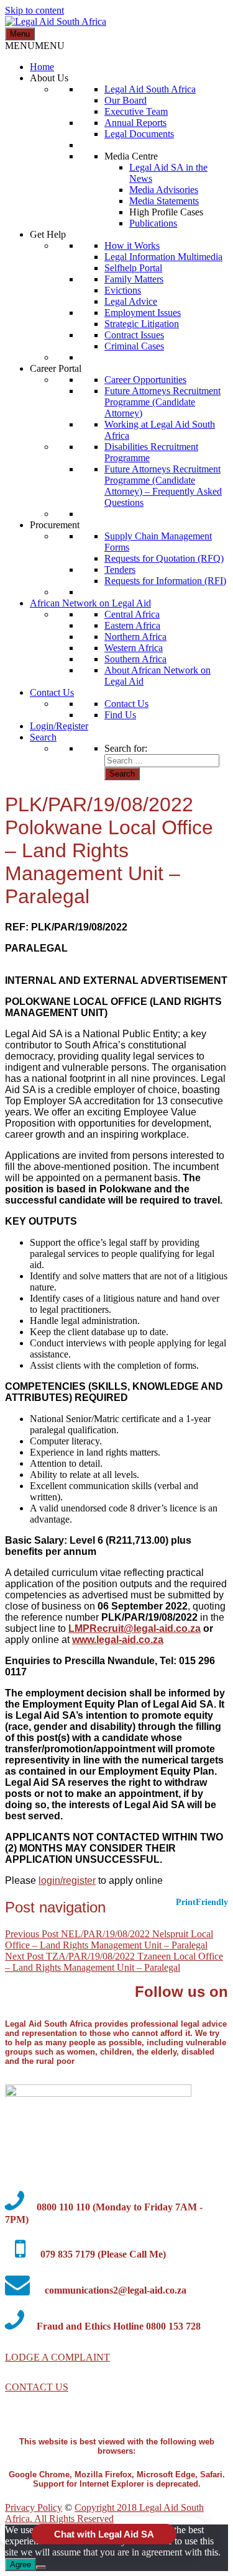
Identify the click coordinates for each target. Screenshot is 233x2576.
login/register (67, 1880)
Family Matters (134, 279)
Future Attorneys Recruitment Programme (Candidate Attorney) (162, 402)
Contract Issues (134, 335)
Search (43, 737)
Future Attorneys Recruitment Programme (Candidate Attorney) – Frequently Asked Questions (163, 486)
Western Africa (134, 648)
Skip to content (34, 10)
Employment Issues (143, 313)
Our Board (126, 100)
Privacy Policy (34, 2507)
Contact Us (52, 692)
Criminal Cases (134, 346)
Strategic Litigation (142, 324)
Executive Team (136, 111)
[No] (41, 2567)
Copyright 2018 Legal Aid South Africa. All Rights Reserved (104, 2513)
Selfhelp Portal (133, 268)
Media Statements (164, 201)
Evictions (123, 290)
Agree (21, 2565)
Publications (153, 223)
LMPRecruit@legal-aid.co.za (135, 1628)
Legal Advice (131, 301)
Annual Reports (135, 123)
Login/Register (59, 726)
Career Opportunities (145, 380)
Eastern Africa (132, 625)
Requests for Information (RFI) (165, 581)
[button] (35, 46)
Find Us (120, 715)
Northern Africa (135, 637)
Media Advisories (164, 190)
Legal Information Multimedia (163, 257)
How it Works (132, 245)
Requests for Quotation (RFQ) (164, 558)
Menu (20, 34)
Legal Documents (139, 134)
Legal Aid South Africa (150, 89)
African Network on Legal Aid (90, 603)
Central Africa (132, 614)
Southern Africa (135, 659)
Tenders (120, 570)
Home (42, 67)
